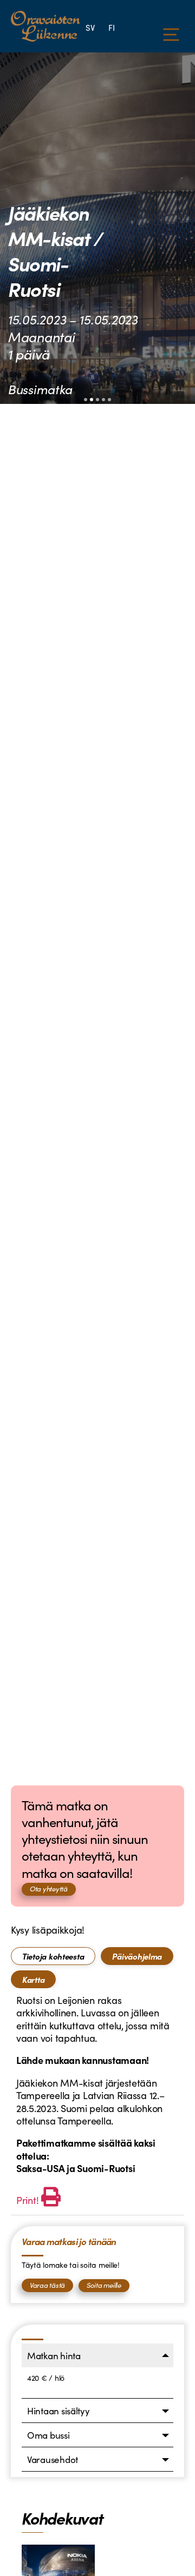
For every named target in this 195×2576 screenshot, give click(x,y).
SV (90, 27)
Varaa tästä (47, 2285)
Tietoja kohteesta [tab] (53, 1956)
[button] (86, 400)
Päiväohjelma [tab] (137, 1956)
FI (111, 27)
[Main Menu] (171, 35)
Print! (27, 2200)
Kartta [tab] (33, 1979)
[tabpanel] (97, 2102)
